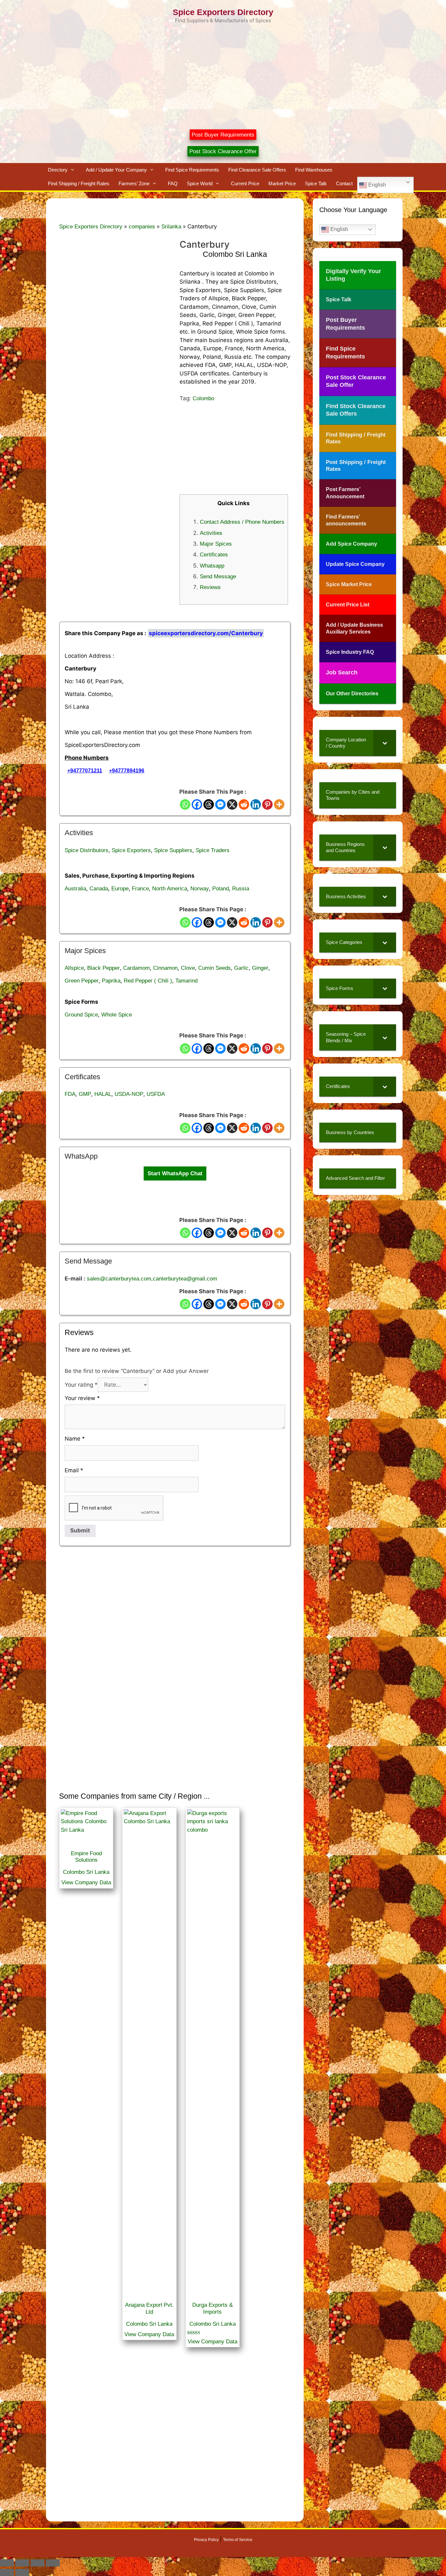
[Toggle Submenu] (385, 743)
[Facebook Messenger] (220, 804)
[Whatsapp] (185, 804)
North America (170, 889)
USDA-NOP (129, 1094)
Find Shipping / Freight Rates (79, 183)
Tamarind (186, 981)
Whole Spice (117, 1015)
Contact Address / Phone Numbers (242, 522)
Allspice (74, 968)
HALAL (103, 1094)
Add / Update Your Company (116, 170)
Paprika (111, 981)
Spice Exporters (131, 850)
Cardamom (136, 968)
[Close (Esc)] (53, 2563)
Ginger (260, 968)
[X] (232, 804)
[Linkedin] (256, 804)
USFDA (156, 1094)
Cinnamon (165, 968)
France (140, 889)
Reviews (210, 587)
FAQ (173, 183)
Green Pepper (82, 981)
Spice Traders (213, 850)
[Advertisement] (223, 74)
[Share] (38, 2563)
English (376, 185)
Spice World (200, 183)
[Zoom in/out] (7, 2563)
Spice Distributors (87, 850)
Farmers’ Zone (134, 183)
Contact (344, 183)
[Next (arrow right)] (22, 2572)
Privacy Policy (206, 2540)
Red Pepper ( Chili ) (148, 981)
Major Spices (216, 544)
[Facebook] (197, 804)
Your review (82, 1398)
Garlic (241, 968)
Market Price (282, 183)
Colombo (203, 398)
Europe (120, 889)
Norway (200, 889)
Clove (188, 968)
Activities (211, 533)
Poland (221, 889)
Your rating (81, 1385)
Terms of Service (238, 2540)
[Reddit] (244, 804)
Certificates (214, 555)
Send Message (218, 577)
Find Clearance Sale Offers (257, 170)
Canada (99, 889)
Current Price (245, 183)
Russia (241, 889)
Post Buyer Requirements (223, 135)
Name (75, 1439)
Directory (58, 170)
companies (142, 227)
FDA (70, 1094)
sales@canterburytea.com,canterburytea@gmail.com (152, 1279)
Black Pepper (104, 968)
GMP (85, 1094)
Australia (75, 889)
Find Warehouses (314, 170)
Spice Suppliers (173, 850)
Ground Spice (81, 1015)
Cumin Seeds (215, 968)
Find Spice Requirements (192, 170)
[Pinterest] (267, 804)
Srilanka (171, 227)
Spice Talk (316, 183)
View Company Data (86, 1882)
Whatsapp (212, 566)
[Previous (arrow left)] (7, 2572)
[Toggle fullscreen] (22, 2563)
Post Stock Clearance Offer (223, 151)
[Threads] (209, 804)
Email (74, 1470)
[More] (279, 804)
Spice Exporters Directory (223, 12)
